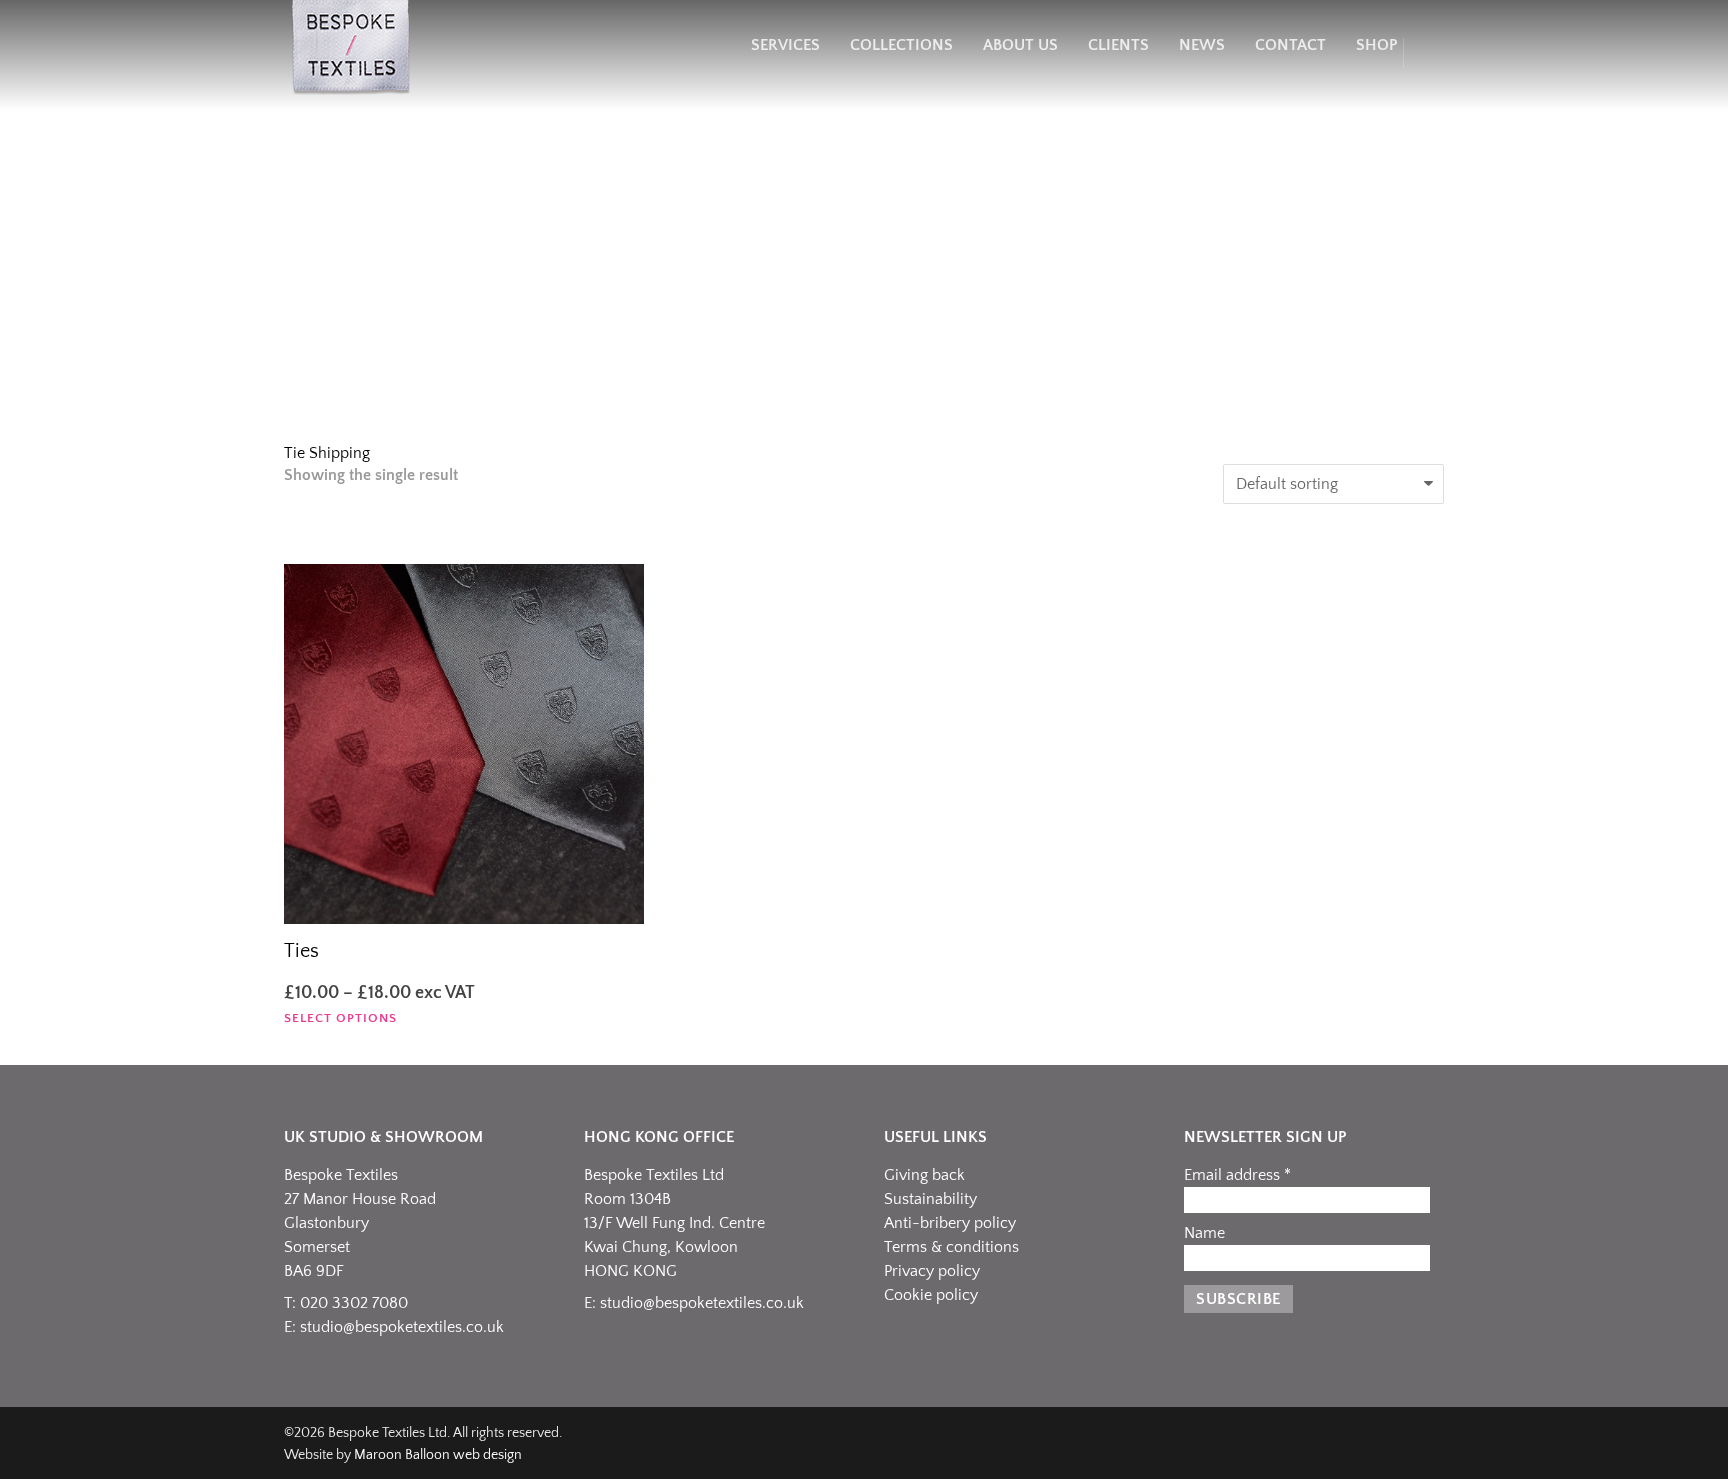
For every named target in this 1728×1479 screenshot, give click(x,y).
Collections (901, 45)
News (1202, 45)
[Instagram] (1304, 1442)
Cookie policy (931, 1295)
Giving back (924, 1175)
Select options (340, 1018)
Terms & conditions (951, 1247)
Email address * (1237, 1175)
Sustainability (930, 1199)
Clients (1118, 45)
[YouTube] (1424, 1442)
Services (785, 45)
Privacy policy (932, 1271)
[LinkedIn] (1344, 1442)
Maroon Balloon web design (438, 1455)
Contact (1290, 45)
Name (1204, 1233)
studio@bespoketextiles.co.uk (402, 1327)
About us (1020, 45)
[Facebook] (1264, 1442)
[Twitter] (1384, 1442)
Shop (1377, 45)
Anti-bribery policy (950, 1223)
